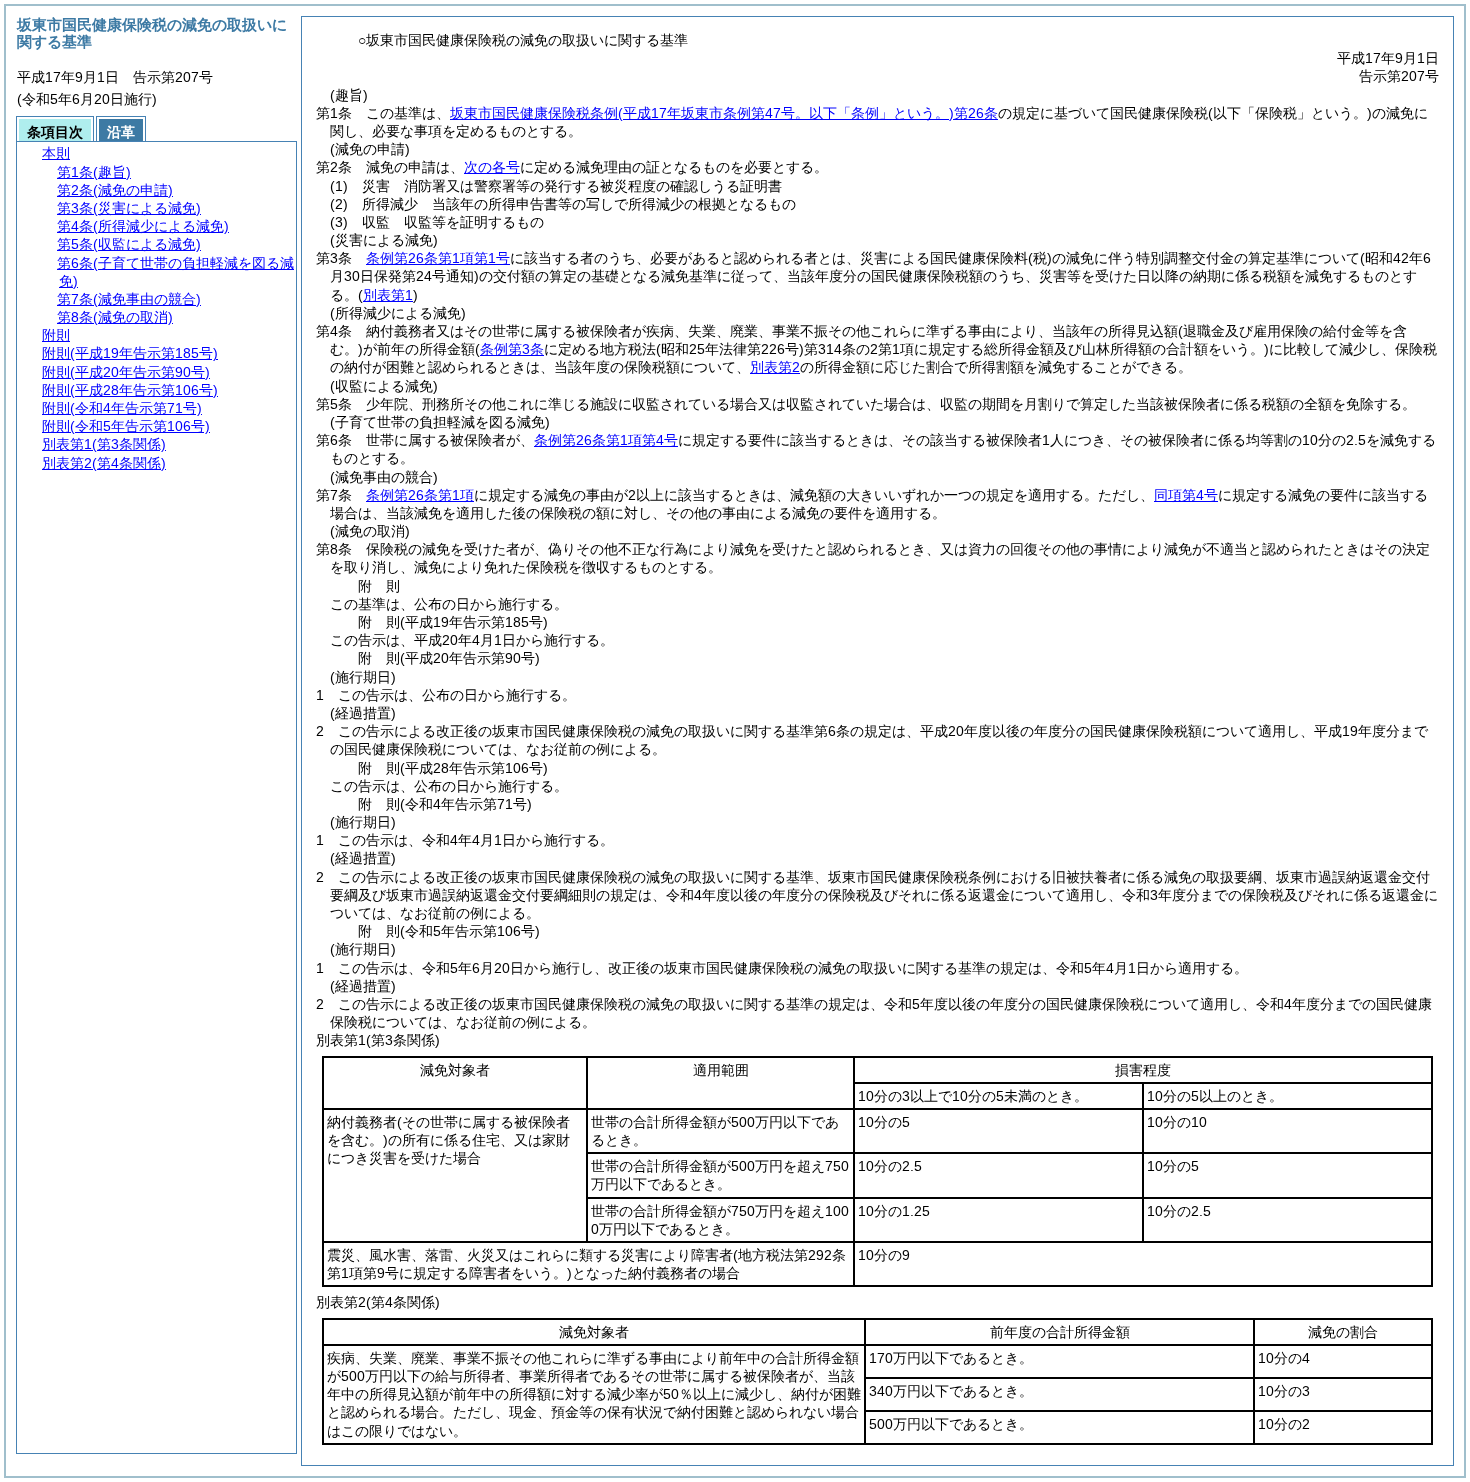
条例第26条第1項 (420, 495)
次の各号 (492, 167)
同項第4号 (1186, 495)
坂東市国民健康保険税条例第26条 (724, 113)
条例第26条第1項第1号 (438, 258)
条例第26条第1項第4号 (606, 440)
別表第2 (775, 367)
